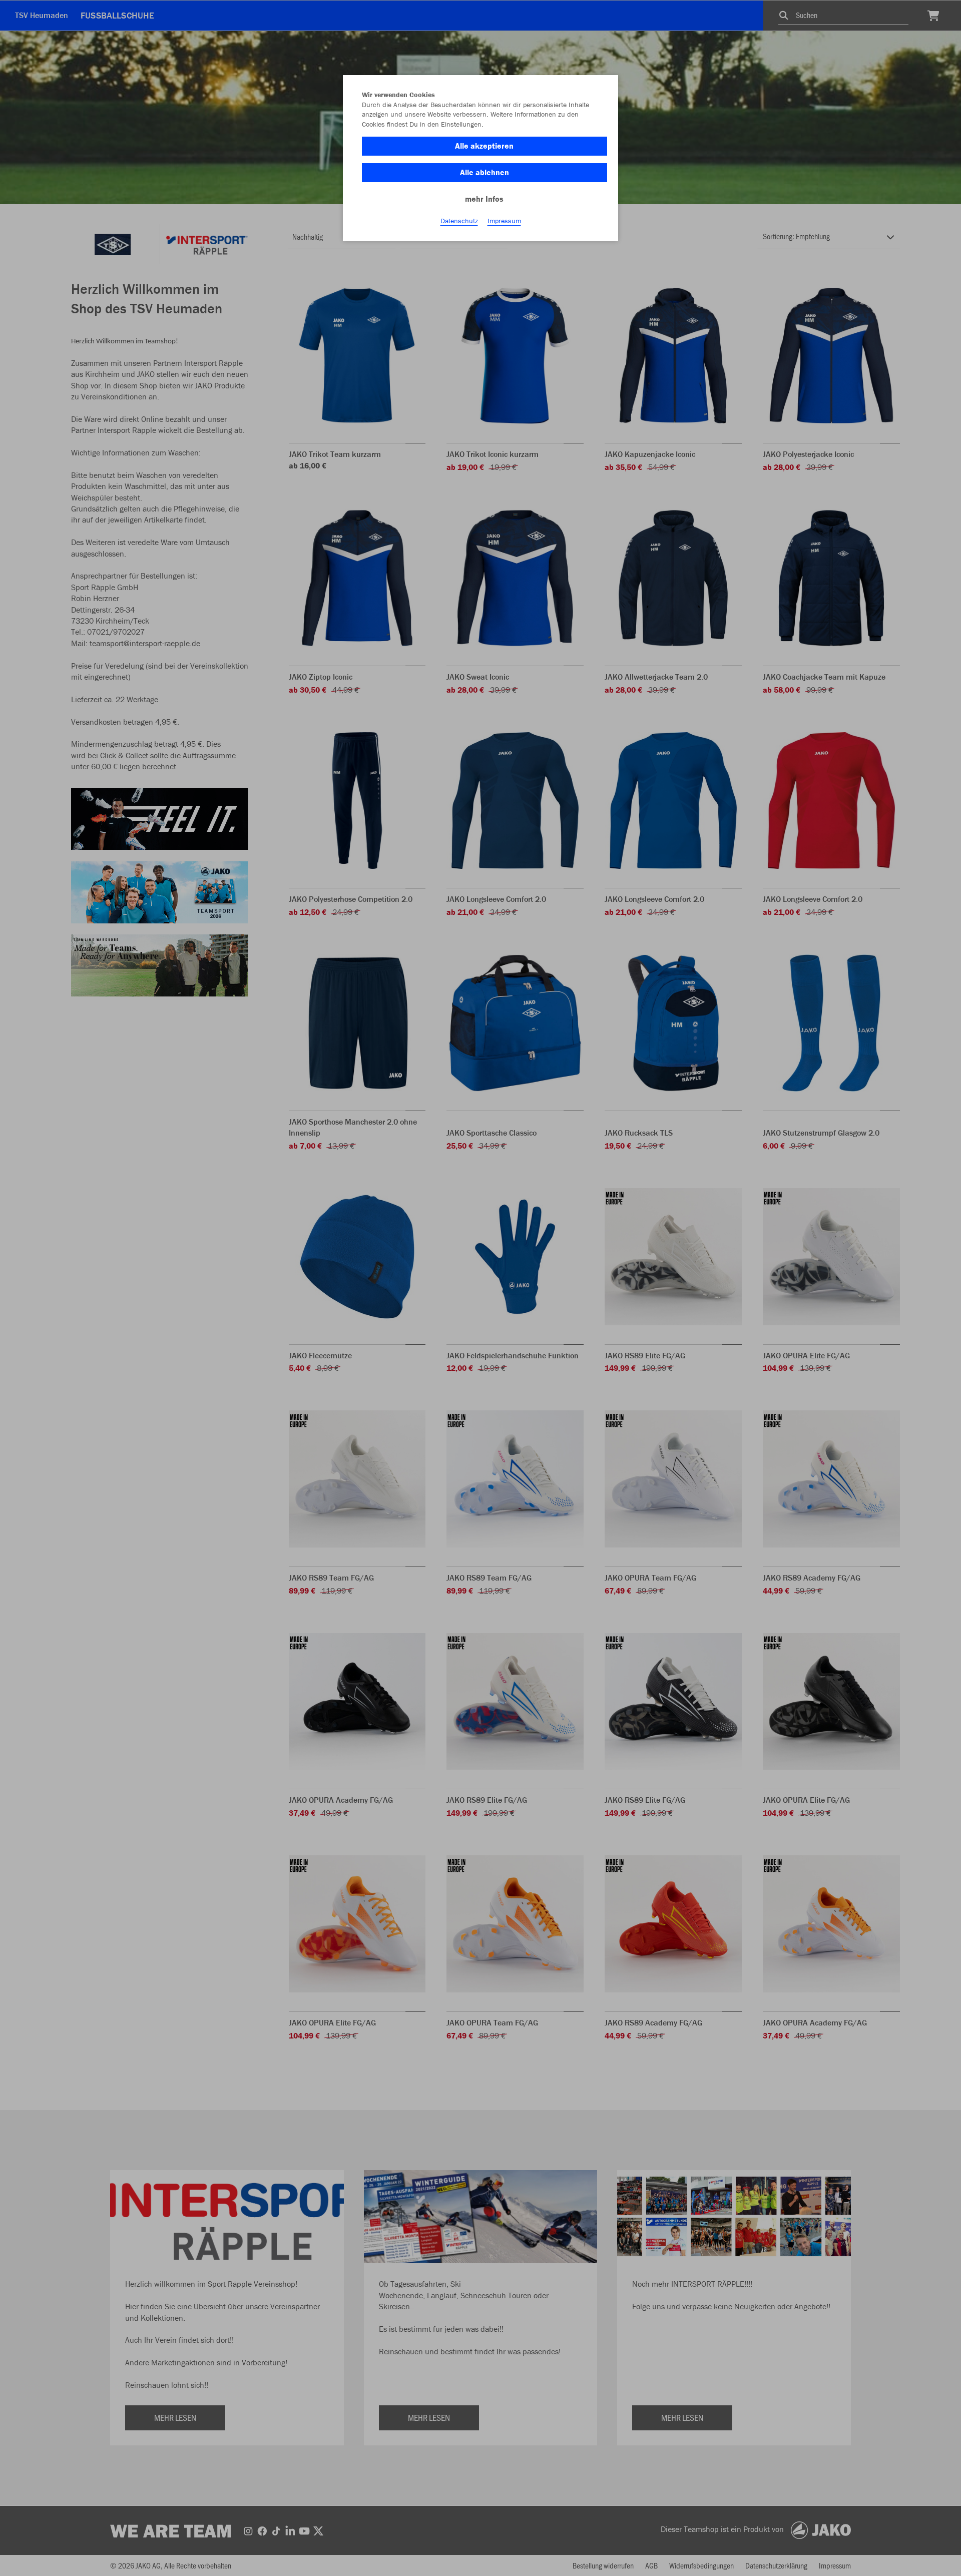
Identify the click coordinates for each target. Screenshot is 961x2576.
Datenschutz (459, 221)
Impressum (504, 221)
